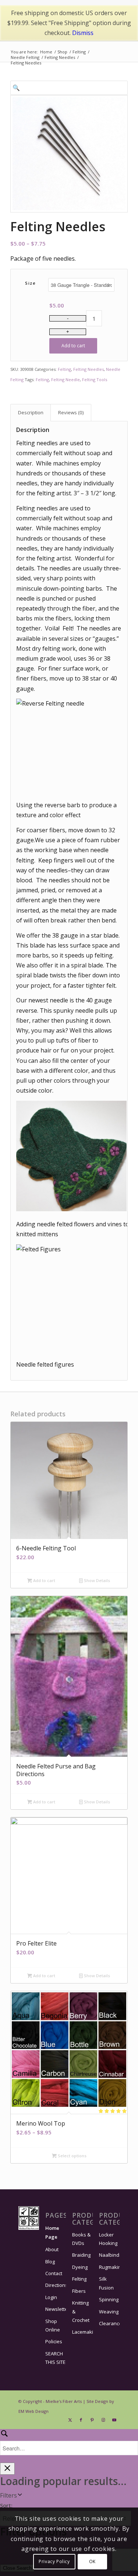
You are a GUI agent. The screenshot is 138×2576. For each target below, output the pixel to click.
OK (92, 2561)
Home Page (52, 2232)
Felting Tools (95, 379)
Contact (54, 2273)
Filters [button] (8, 2495)
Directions (56, 2285)
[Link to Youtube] (114, 2420)
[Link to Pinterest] (92, 2420)
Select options (72, 2156)
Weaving (109, 2312)
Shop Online (53, 2325)
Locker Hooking (108, 2239)
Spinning (109, 2299)
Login (51, 2297)
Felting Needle (66, 379)
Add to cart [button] (44, 1580)
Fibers (79, 2291)
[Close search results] (7, 2469)
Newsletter (56, 2309)
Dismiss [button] (83, 33)
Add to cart (73, 346)
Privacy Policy (54, 2561)
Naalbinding (109, 2255)
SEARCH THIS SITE (55, 2358)
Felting (64, 369)
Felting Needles (89, 369)
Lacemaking (82, 2332)
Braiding (81, 2255)
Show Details (96, 1580)
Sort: (6, 2505)
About (52, 2249)
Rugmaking (109, 2267)
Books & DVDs (81, 2239)
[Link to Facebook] (81, 2420)
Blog (50, 2262)
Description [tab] (31, 412)
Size (30, 283)
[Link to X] (70, 2420)
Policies (54, 2341)
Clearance (109, 2323)
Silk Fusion (106, 2283)
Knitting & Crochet (81, 2311)
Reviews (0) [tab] (71, 412)
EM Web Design (33, 2411)
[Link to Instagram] (103, 2420)
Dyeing (80, 2267)
